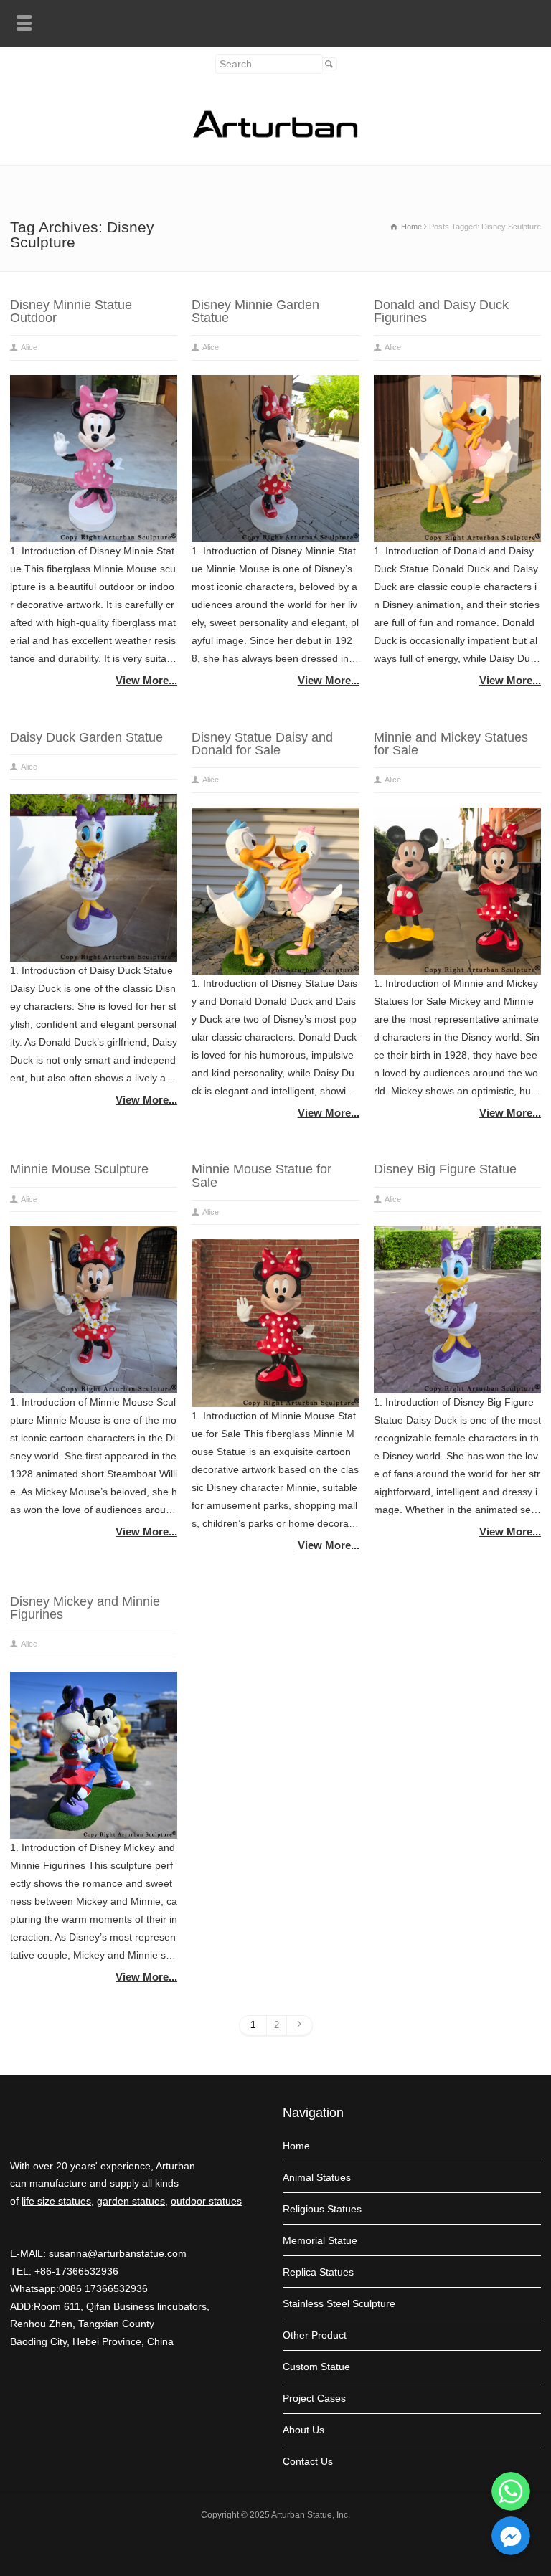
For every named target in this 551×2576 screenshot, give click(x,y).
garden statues (131, 2201)
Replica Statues (318, 2272)
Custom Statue (316, 2367)
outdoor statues (206, 2201)
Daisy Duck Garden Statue (86, 737)
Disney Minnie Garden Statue (255, 311)
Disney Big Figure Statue (445, 1169)
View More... (146, 680)
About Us (303, 2430)
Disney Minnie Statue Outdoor (71, 311)
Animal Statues (317, 2177)
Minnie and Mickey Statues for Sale (451, 744)
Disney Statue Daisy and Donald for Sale (262, 744)
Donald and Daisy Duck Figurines (441, 311)
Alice (29, 347)
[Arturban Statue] (275, 134)
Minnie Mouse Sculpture (79, 1169)
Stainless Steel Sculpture (339, 2303)
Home (296, 2146)
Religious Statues (322, 2209)
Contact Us (308, 2461)
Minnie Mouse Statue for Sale (262, 1175)
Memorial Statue (320, 2240)
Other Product (315, 2335)
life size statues (56, 2201)
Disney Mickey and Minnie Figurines (85, 1608)
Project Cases (314, 2398)
